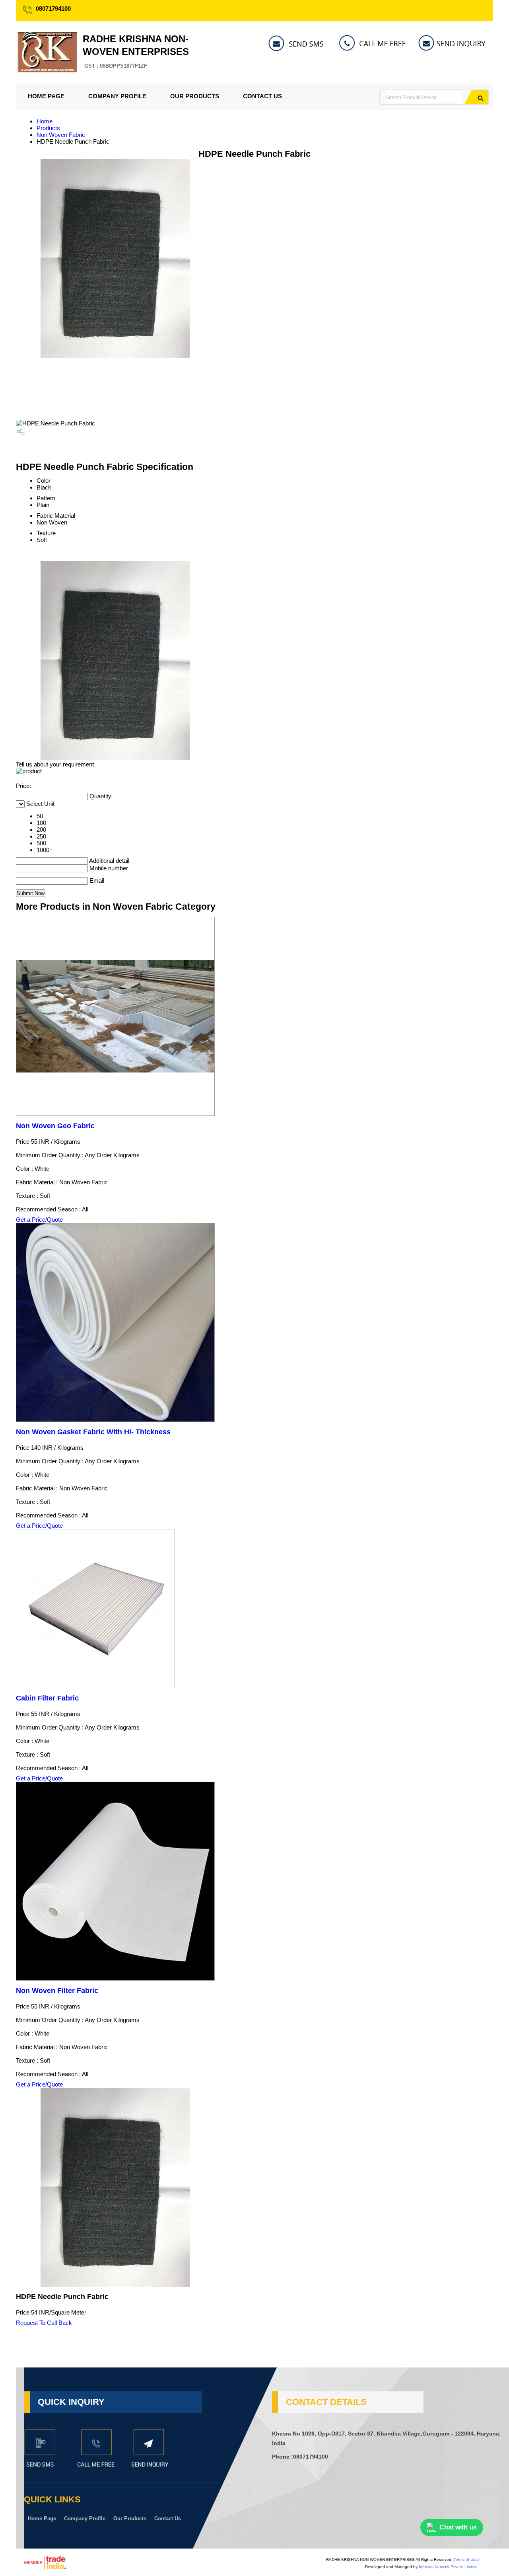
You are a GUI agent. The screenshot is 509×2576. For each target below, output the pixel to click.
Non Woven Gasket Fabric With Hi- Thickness (93, 1432)
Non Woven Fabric (61, 135)
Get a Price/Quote (39, 1220)
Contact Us (262, 96)
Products (48, 128)
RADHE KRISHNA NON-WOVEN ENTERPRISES (136, 51)
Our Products (195, 96)
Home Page (46, 96)
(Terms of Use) (466, 2559)
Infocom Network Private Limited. (449, 2567)
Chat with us (458, 2527)
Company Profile (117, 96)
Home (45, 121)
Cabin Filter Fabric (47, 1698)
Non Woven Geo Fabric (55, 1126)
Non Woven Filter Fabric (57, 1991)
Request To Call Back (44, 2323)
